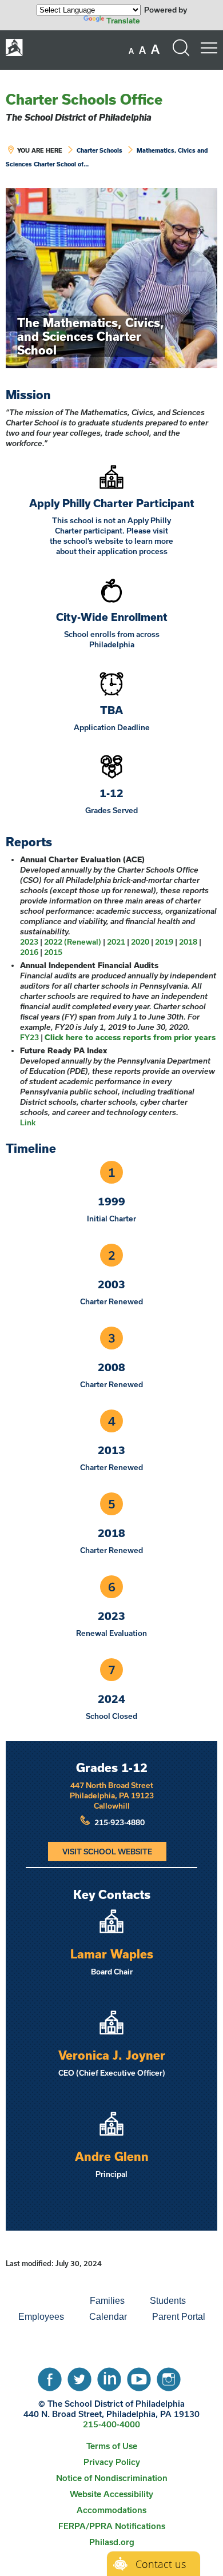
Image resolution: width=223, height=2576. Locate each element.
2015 (53, 952)
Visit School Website (107, 1852)
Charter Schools (99, 150)
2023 (29, 942)
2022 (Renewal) (73, 942)
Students (168, 2301)
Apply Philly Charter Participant (112, 503)
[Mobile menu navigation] (209, 48)
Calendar (108, 2317)
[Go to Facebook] (50, 2376)
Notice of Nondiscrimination (112, 2478)
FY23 (29, 1037)
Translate (123, 21)
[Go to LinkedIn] (109, 2376)
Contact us (161, 2564)
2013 (111, 1450)
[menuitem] (38, 2301)
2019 (164, 942)
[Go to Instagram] (169, 2376)
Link (28, 1122)
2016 (29, 952)
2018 (188, 942)
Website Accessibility (111, 2494)
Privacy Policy (112, 2462)
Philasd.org (112, 2542)
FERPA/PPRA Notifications (112, 2526)
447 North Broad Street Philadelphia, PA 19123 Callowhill (112, 1795)
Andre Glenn (112, 2156)
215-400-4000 (111, 2424)
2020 (140, 942)
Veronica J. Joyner (112, 2055)
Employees (41, 2317)
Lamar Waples (112, 1954)
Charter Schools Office (84, 99)
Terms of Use (112, 2446)
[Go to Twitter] (79, 2376)
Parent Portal (179, 2317)
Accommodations (111, 2510)
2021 (116, 942)
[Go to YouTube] (139, 2376)
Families (107, 2301)
